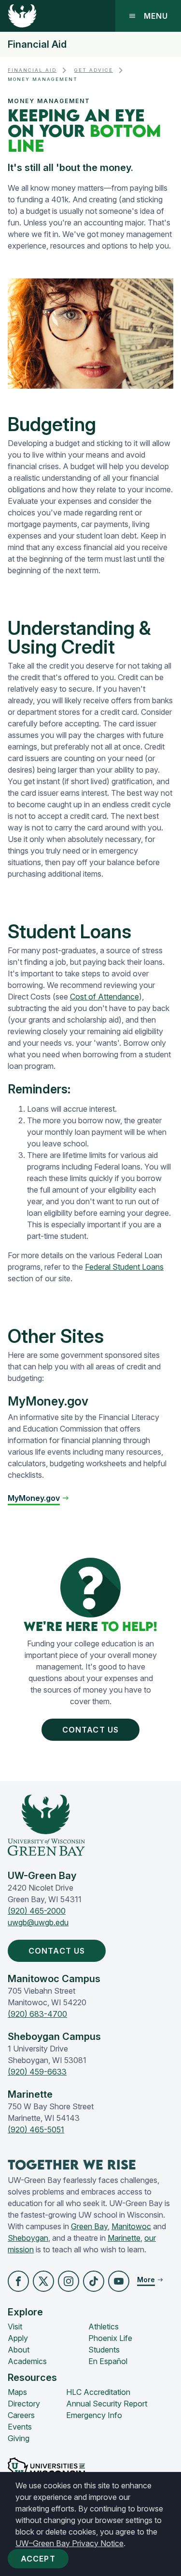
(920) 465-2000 (37, 1911)
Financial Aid (37, 44)
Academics (27, 2361)
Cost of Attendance (104, 997)
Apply (18, 2338)
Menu (156, 16)
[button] (18, 2281)
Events (20, 2427)
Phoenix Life (110, 2338)
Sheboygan (28, 2238)
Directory (24, 2404)
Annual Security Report (107, 2404)
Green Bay (89, 2226)
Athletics (104, 2326)
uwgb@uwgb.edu (38, 1922)
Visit (15, 2326)
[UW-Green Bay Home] (22, 16)
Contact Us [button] (90, 1730)
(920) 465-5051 (36, 2129)
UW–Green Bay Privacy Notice (70, 2543)
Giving (19, 2438)
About (19, 2350)
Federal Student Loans (124, 1267)
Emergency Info (94, 2415)
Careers (21, 2415)
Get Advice (94, 70)
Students (104, 2350)
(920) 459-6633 (37, 2072)
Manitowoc (131, 2226)
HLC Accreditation (98, 2392)
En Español (108, 2361)
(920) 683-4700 (37, 2014)
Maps (17, 2392)
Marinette (124, 2238)
